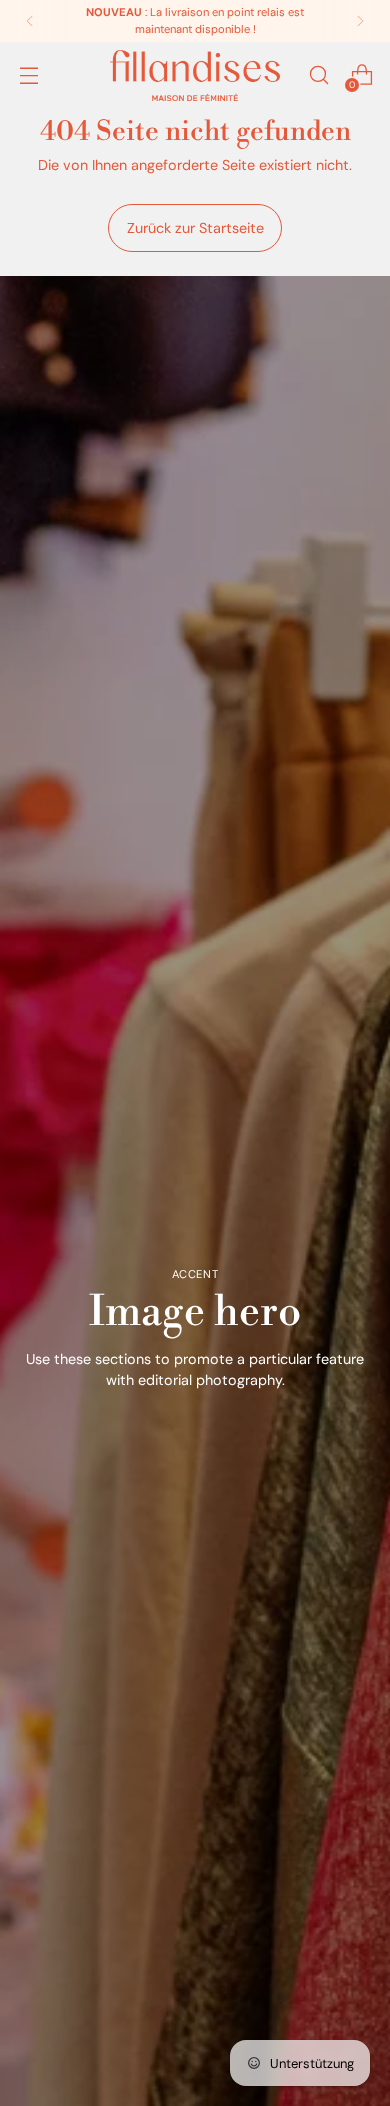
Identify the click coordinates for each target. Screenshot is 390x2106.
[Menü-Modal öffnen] (28, 75)
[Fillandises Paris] (195, 75)
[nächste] (360, 21)
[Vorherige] (30, 21)
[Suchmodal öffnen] (318, 75)
